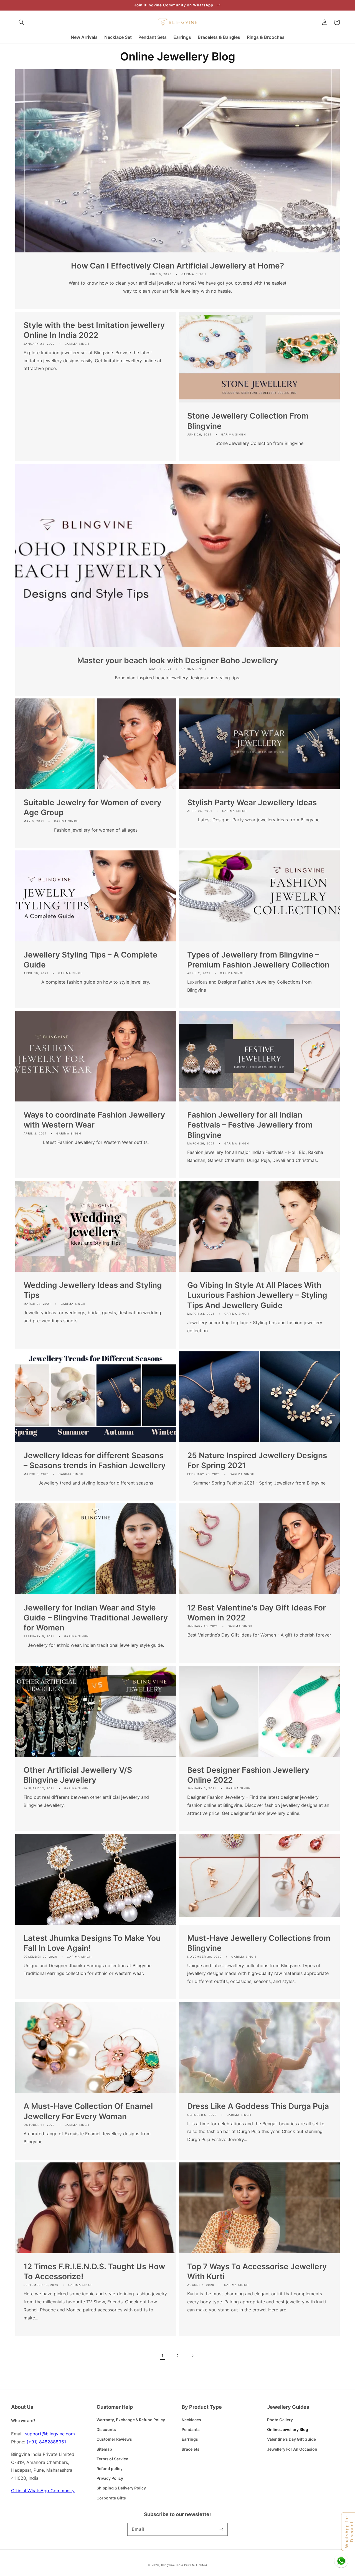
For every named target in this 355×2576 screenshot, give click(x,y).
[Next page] (192, 2356)
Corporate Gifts (111, 2498)
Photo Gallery (280, 2420)
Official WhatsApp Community (43, 2491)
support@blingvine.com (50, 2434)
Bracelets (191, 2449)
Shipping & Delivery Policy (121, 2488)
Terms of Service (112, 2459)
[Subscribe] (221, 2529)
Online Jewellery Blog (288, 2429)
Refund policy (110, 2469)
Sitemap (104, 2449)
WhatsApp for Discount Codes (349, 2532)
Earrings (190, 2439)
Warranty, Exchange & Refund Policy (131, 2420)
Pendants (191, 2429)
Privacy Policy (110, 2478)
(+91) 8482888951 (46, 2442)
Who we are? (23, 2421)
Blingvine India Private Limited (184, 2565)
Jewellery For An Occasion (292, 2449)
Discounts (106, 2429)
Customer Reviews (114, 2439)
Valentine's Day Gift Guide (291, 2439)
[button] (21, 22)
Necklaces (191, 2420)
